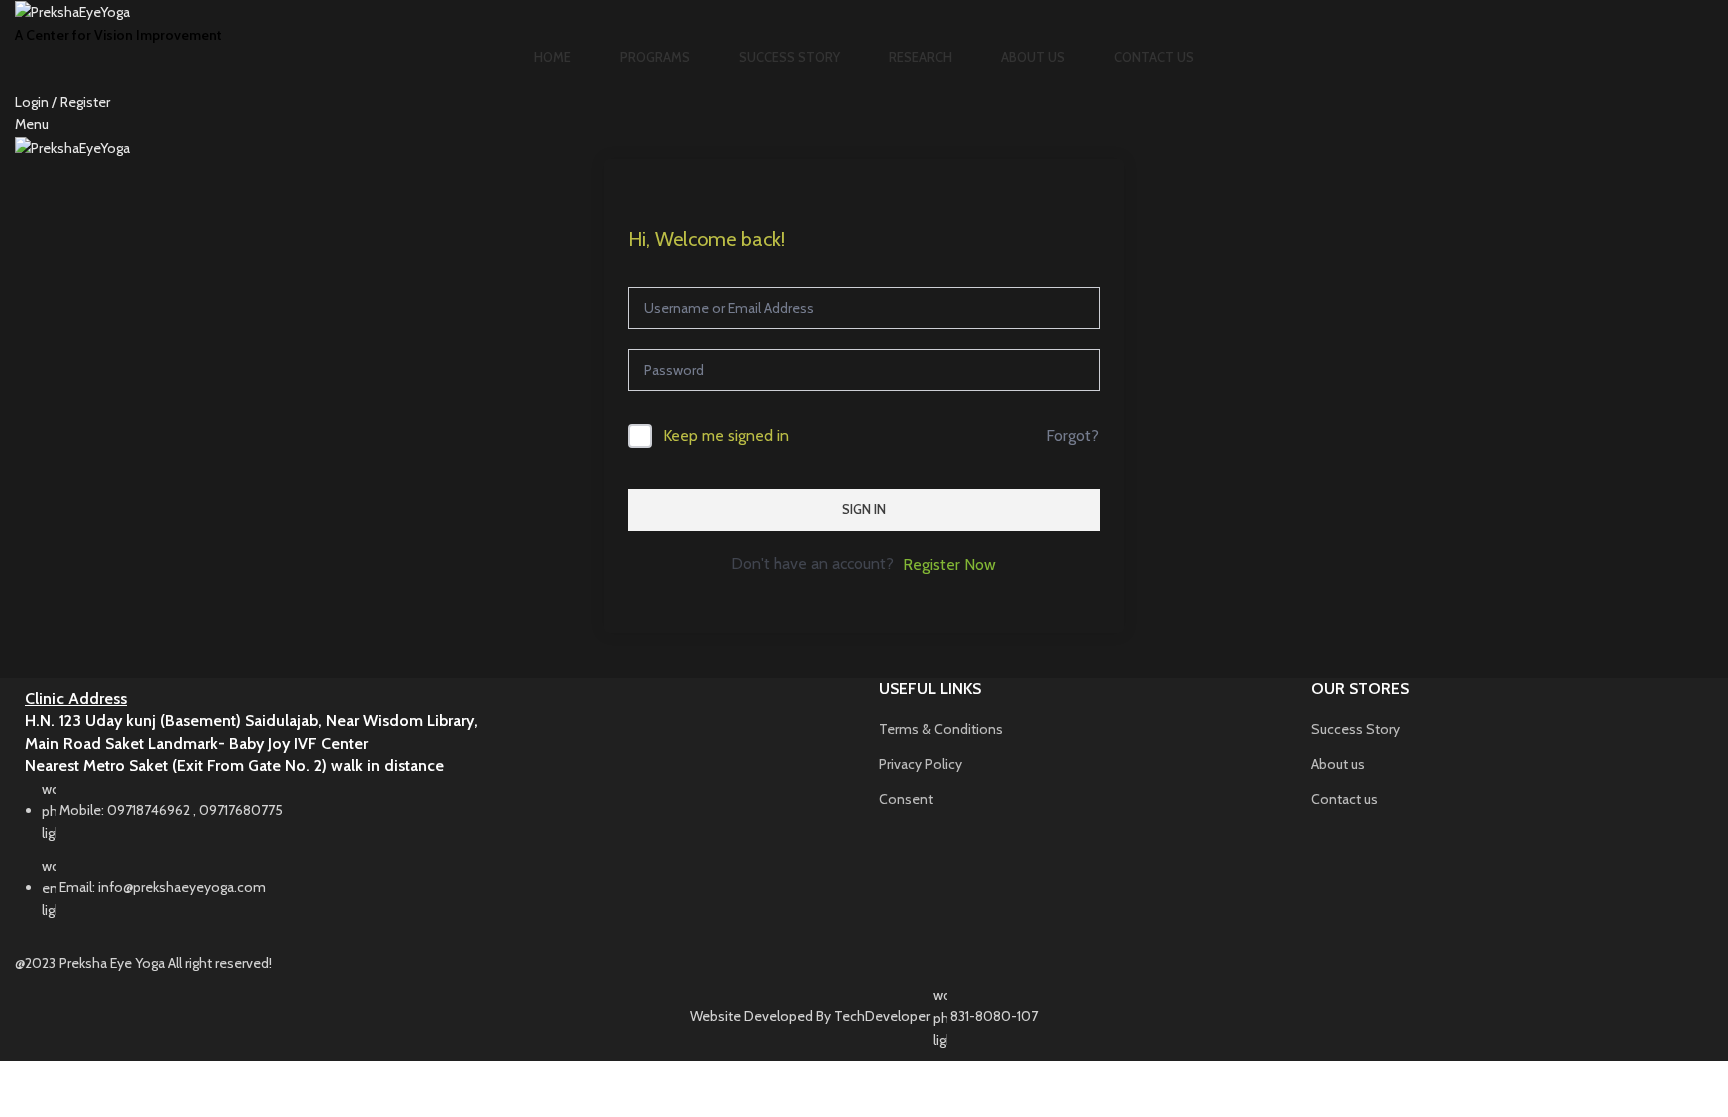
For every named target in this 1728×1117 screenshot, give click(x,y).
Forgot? (1072, 435)
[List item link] (432, 860)
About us (1338, 764)
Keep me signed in (726, 435)
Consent (906, 799)
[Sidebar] (25, 1086)
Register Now (949, 564)
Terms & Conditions (941, 729)
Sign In (864, 509)
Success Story (1355, 729)
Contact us (1344, 799)
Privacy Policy (920, 764)
